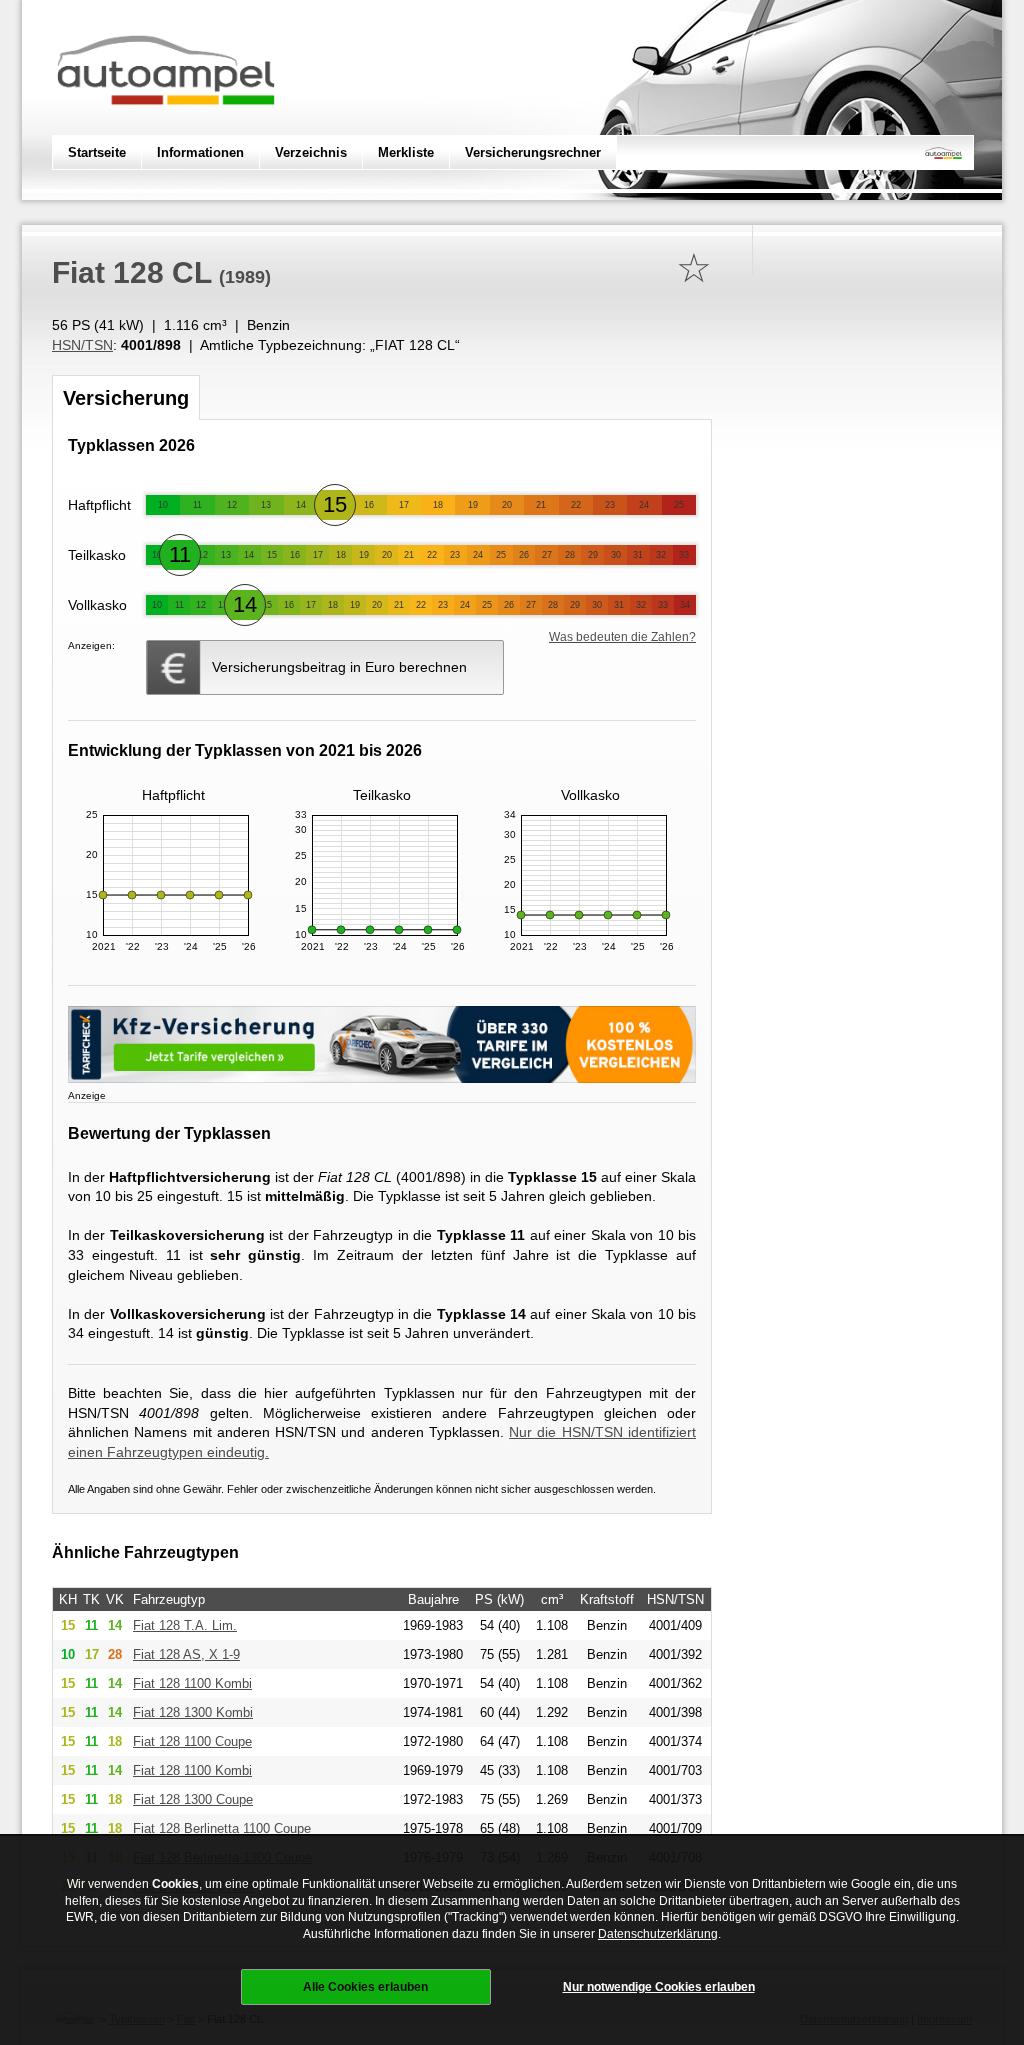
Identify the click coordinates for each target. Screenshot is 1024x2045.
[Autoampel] (166, 125)
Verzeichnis (311, 152)
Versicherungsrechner (533, 152)
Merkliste (406, 152)
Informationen (200, 152)
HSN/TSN (82, 345)
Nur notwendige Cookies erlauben (659, 1987)
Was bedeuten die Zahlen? (622, 637)
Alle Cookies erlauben (365, 1987)
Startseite (97, 152)
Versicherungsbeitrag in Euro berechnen (339, 667)
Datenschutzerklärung (658, 1934)
